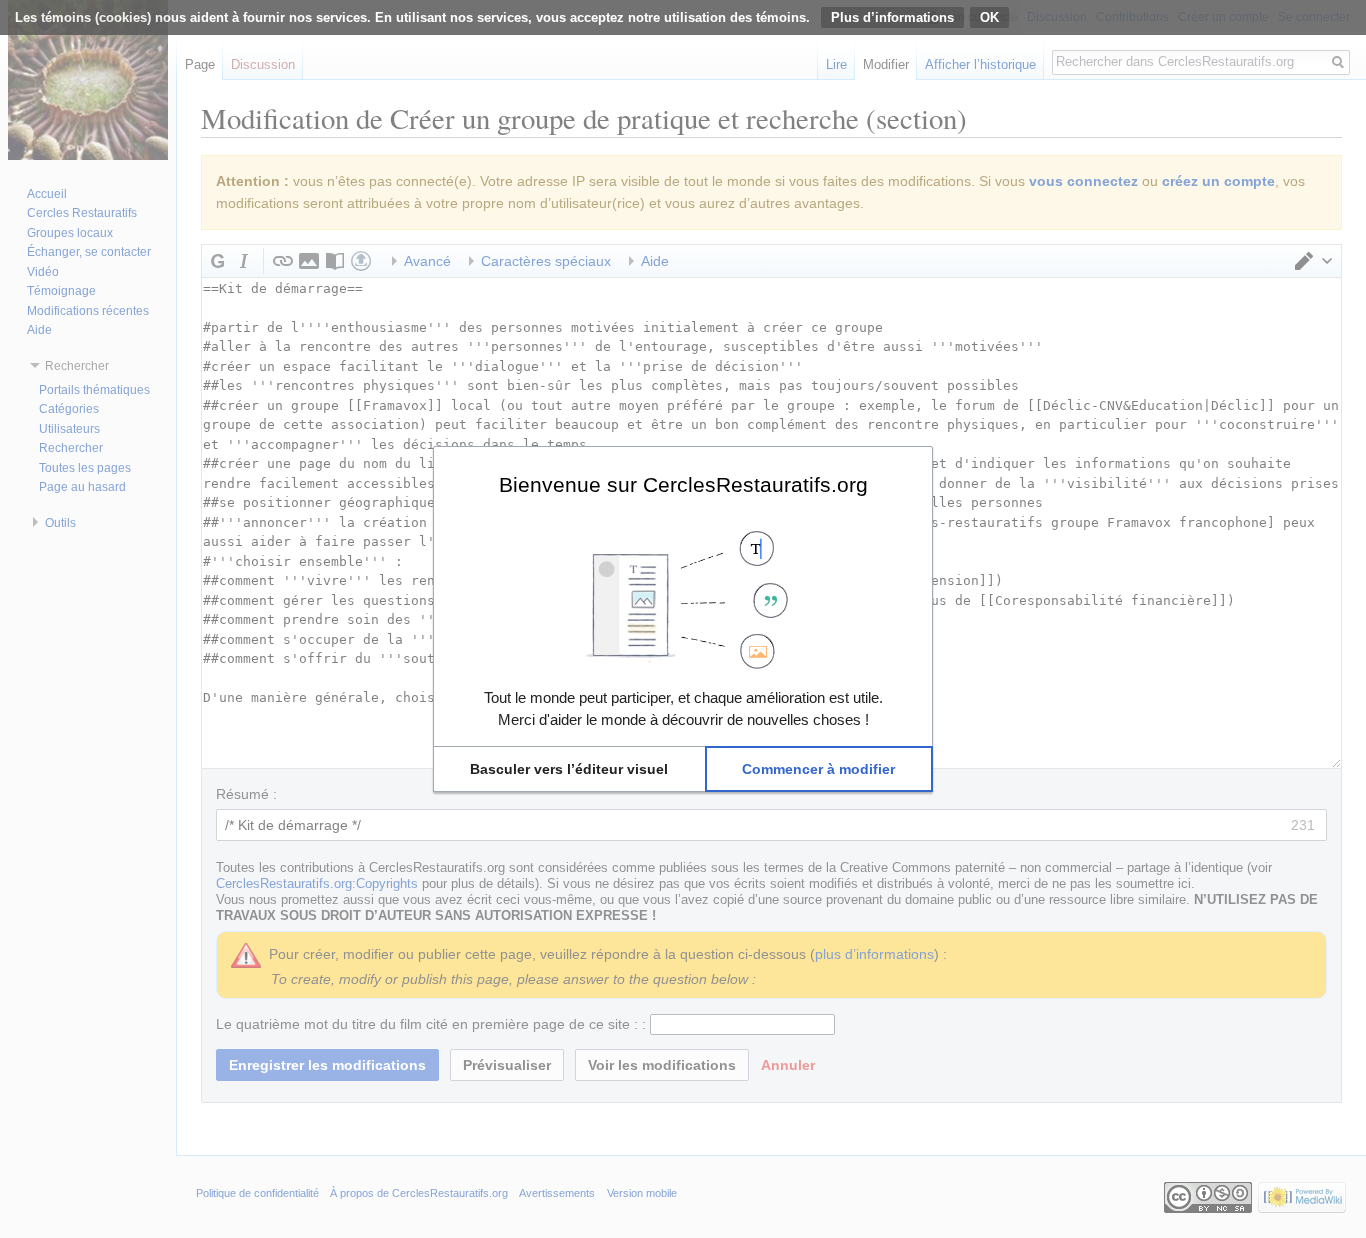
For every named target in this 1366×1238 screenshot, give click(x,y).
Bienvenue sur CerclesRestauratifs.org (683, 484)
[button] (569, 769)
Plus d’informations (892, 17)
